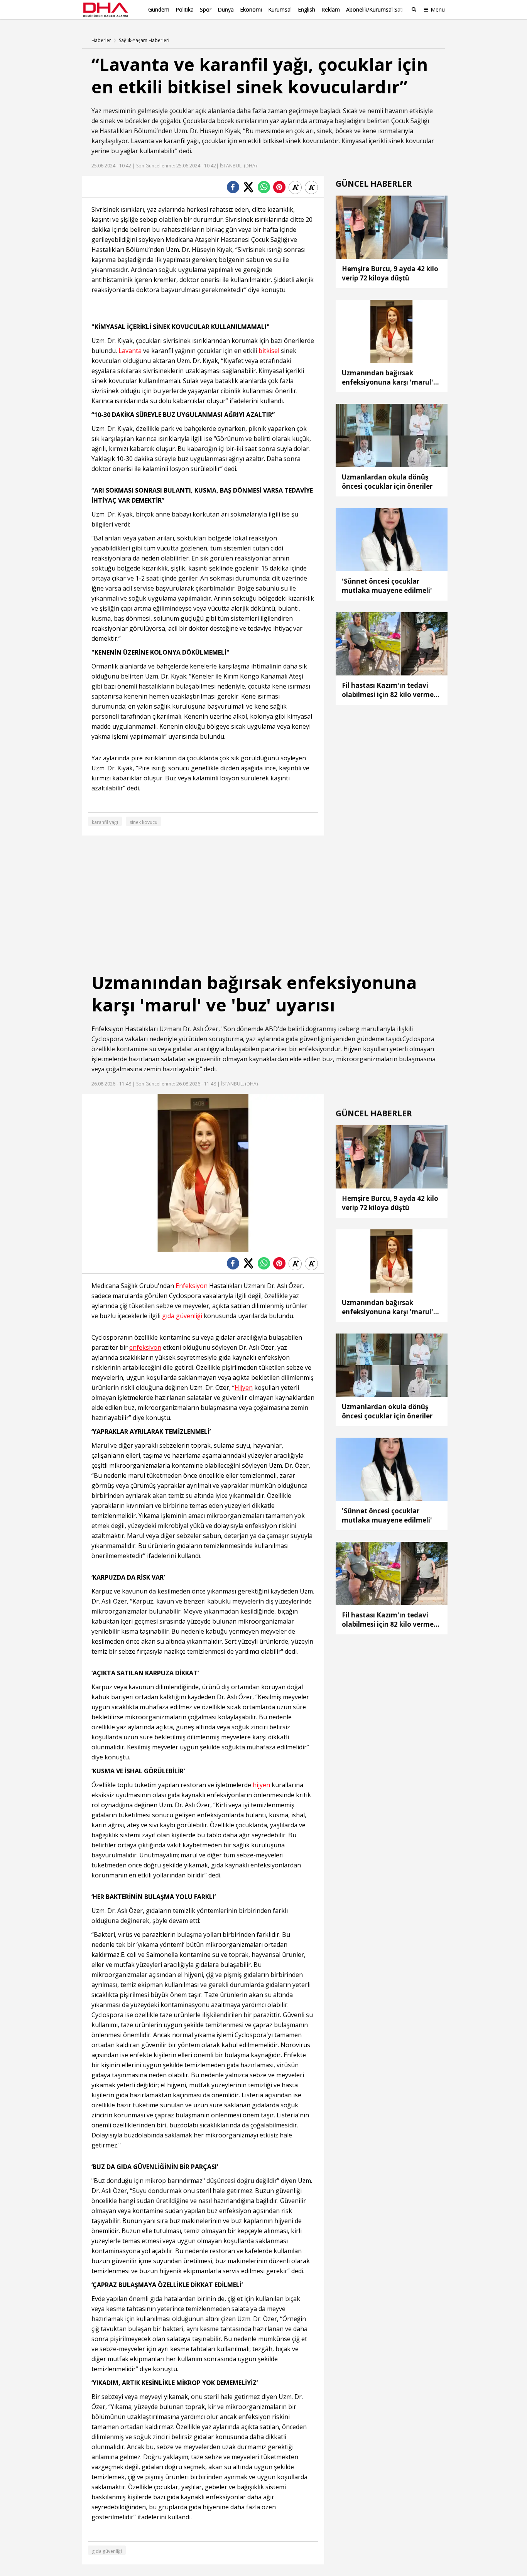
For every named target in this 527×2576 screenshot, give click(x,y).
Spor (206, 9)
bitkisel (274, 141)
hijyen (261, 1785)
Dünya (226, 9)
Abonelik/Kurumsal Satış (376, 9)
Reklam (331, 9)
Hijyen (352, 1049)
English (307, 9)
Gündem (159, 9)
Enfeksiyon (107, 1029)
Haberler (101, 41)
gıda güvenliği (182, 1316)
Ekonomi (251, 9)
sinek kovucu (144, 822)
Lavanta (142, 141)
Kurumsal (280, 9)
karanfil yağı (181, 141)
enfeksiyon (145, 1348)
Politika (185, 9)
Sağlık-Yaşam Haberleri (144, 41)
